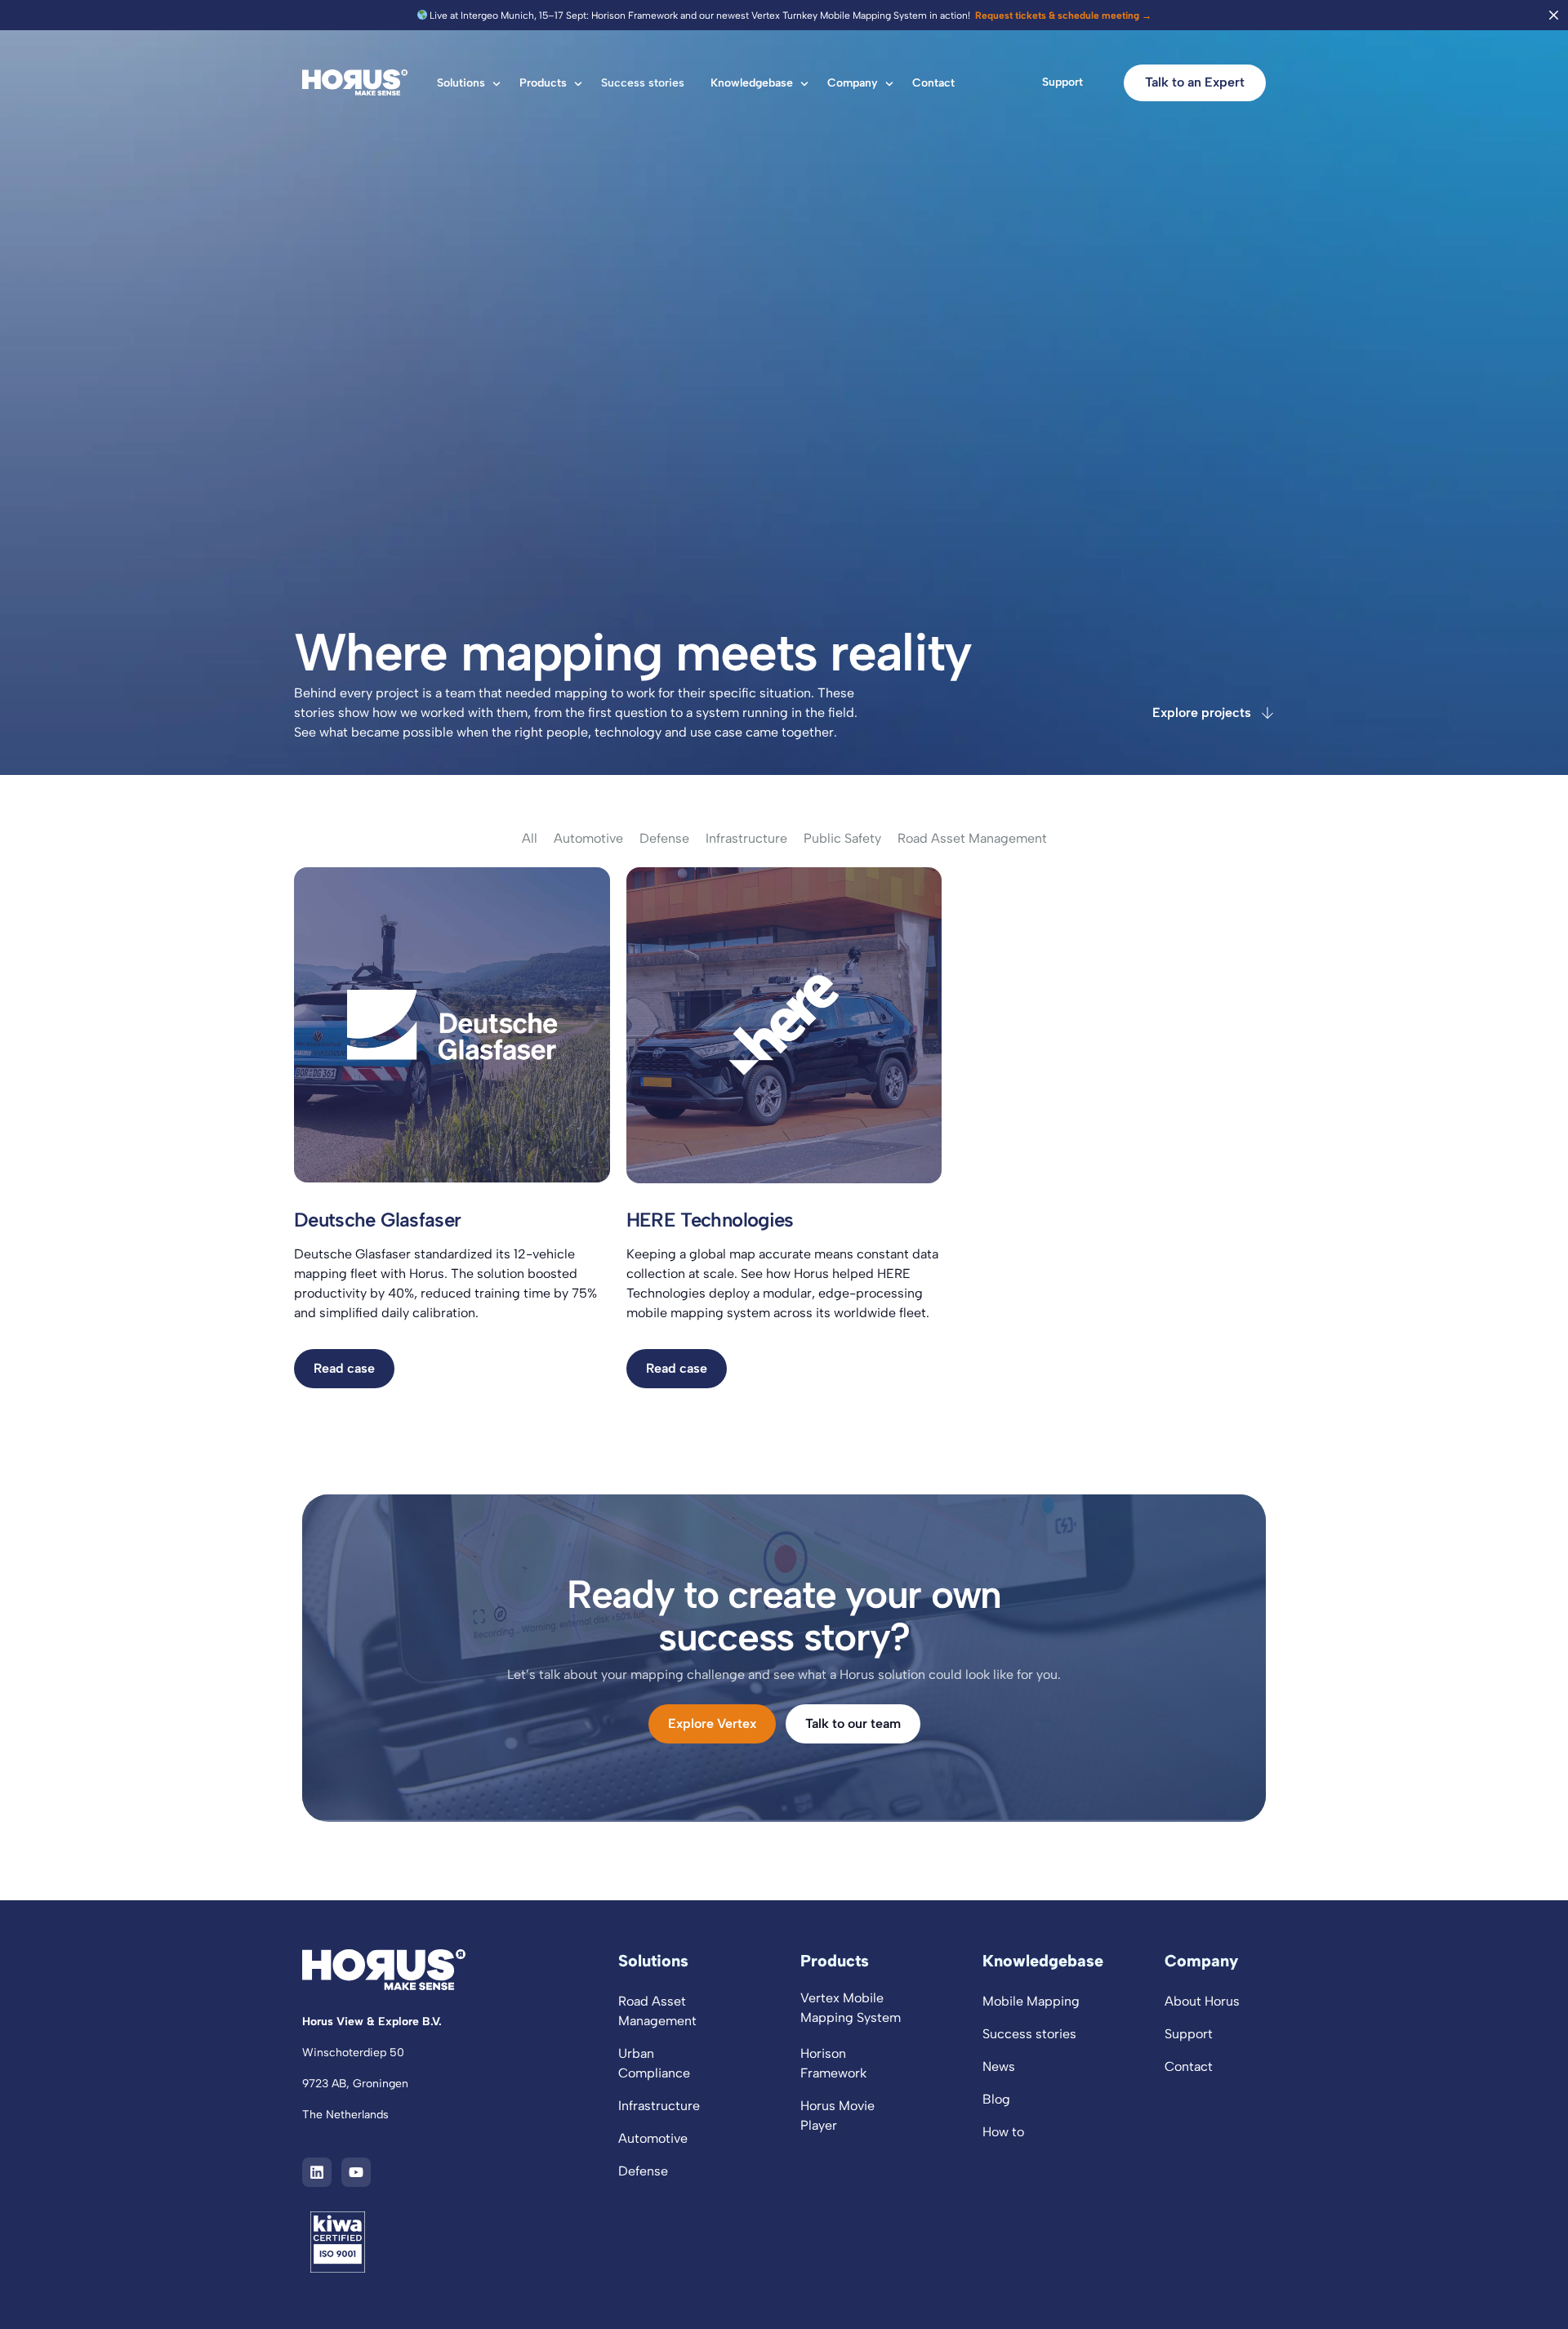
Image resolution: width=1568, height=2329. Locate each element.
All (530, 839)
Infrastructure (746, 839)
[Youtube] (356, 2172)
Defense (664, 839)
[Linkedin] (317, 2172)
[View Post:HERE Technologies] (784, 1025)
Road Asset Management (972, 839)
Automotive (588, 839)
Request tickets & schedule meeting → (1062, 16)
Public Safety (842, 839)
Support (1062, 82)
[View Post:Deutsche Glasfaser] (452, 1025)
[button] (344, 1369)
